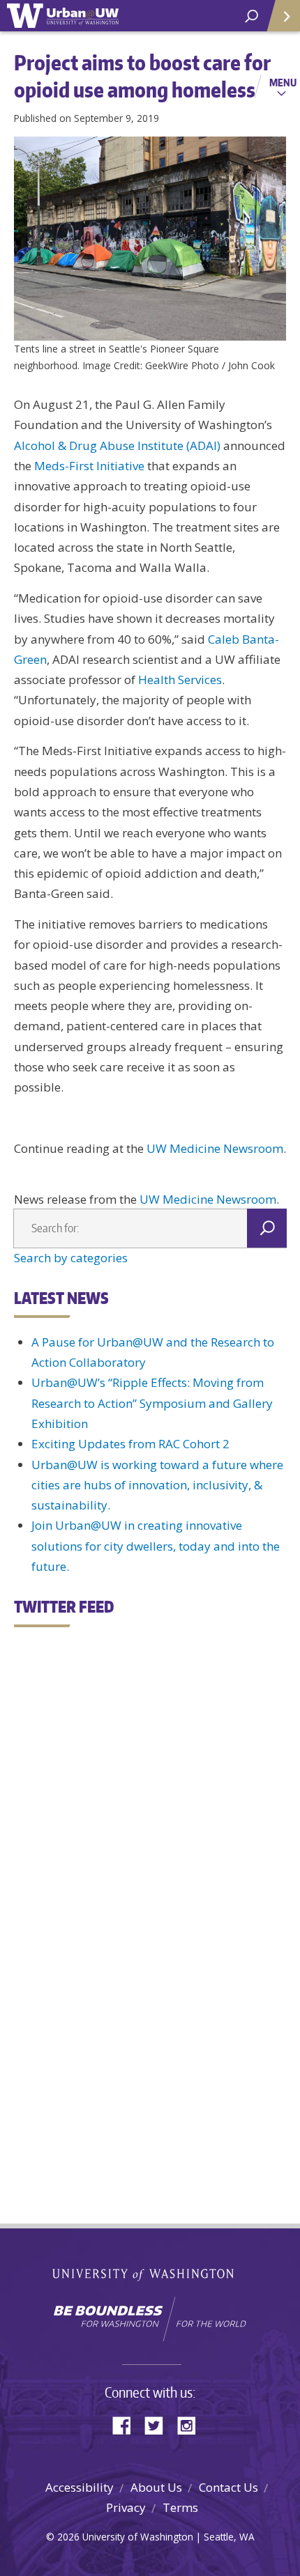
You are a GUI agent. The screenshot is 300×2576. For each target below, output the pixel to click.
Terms (180, 2507)
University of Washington (150, 2273)
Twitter (159, 2424)
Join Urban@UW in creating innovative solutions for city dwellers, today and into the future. (156, 1546)
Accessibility (80, 2487)
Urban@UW (63, 16)
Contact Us (228, 2487)
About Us (156, 2487)
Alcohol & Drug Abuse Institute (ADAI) (117, 445)
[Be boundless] (150, 2319)
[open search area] (252, 16)
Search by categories (71, 1258)
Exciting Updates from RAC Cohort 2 (130, 1444)
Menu (283, 82)
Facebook (127, 2424)
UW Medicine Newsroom (215, 1148)
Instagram (191, 2424)
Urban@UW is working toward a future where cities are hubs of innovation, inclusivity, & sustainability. (157, 1485)
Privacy (126, 2507)
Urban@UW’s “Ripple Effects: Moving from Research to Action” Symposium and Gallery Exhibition (152, 1403)
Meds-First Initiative (89, 466)
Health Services (180, 680)
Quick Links (283, 16)
